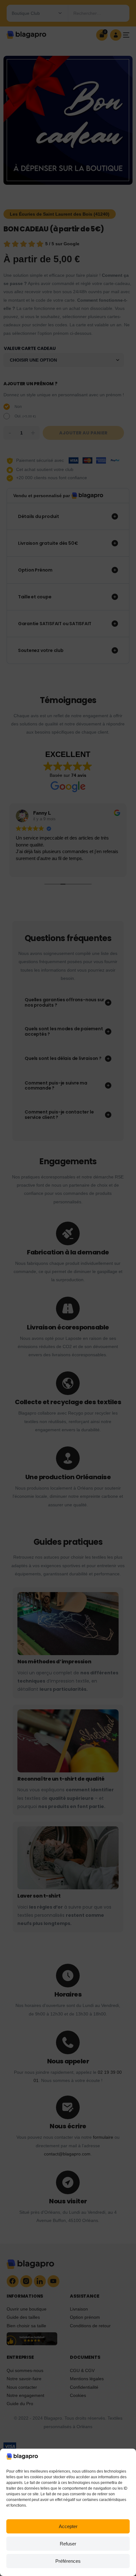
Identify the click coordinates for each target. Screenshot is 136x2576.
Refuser (68, 2544)
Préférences (68, 2561)
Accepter (68, 2526)
